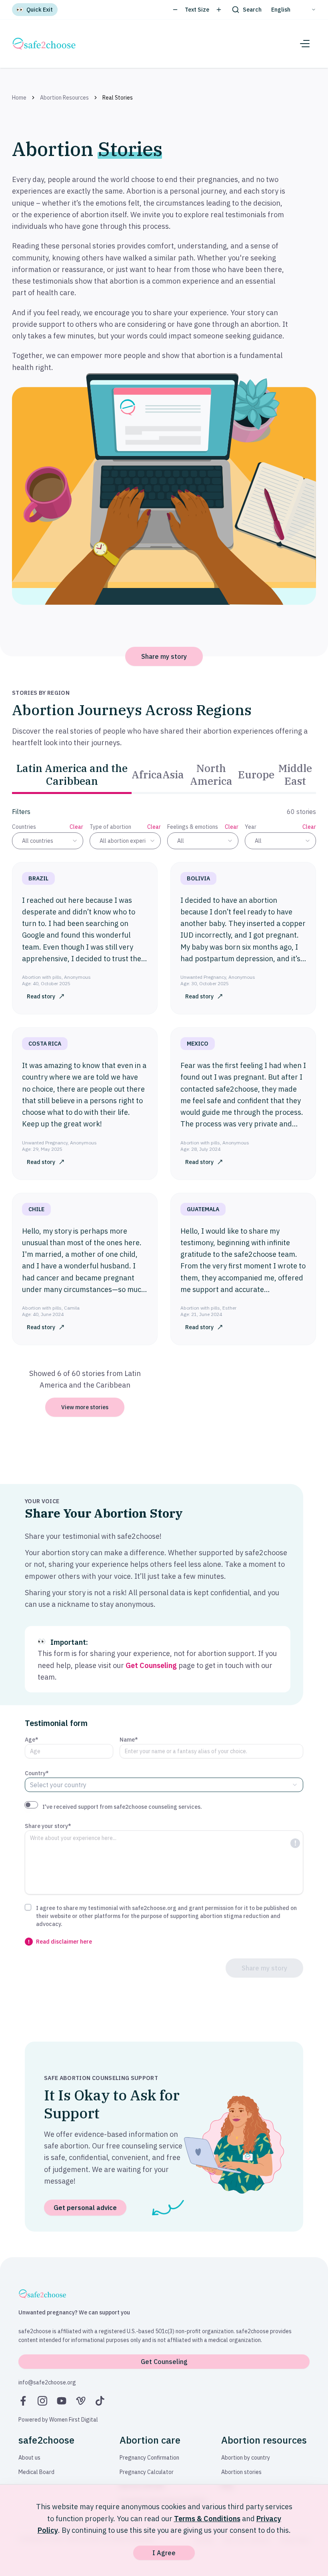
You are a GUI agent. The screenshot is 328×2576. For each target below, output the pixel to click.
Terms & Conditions (207, 2519)
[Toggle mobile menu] (305, 44)
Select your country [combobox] (58, 1785)
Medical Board (36, 2472)
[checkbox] (28, 1907)
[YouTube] (62, 2401)
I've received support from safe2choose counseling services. (122, 1807)
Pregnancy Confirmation (149, 2458)
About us (29, 2458)
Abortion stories (241, 2472)
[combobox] (48, 841)
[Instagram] (42, 2401)
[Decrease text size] (175, 10)
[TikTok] (100, 2401)
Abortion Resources (64, 98)
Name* (129, 1740)
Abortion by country (246, 2458)
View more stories (85, 1407)
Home (19, 98)
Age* (32, 1740)
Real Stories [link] (118, 98)
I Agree (164, 2553)
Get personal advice (85, 2208)
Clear (76, 827)
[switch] (31, 1805)
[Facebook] (23, 2401)
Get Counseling (151, 1665)
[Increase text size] (219, 10)
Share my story (164, 656)
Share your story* (48, 1826)
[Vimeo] (81, 2401)
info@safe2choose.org (47, 2382)
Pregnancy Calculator (147, 2472)
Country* (37, 1773)
